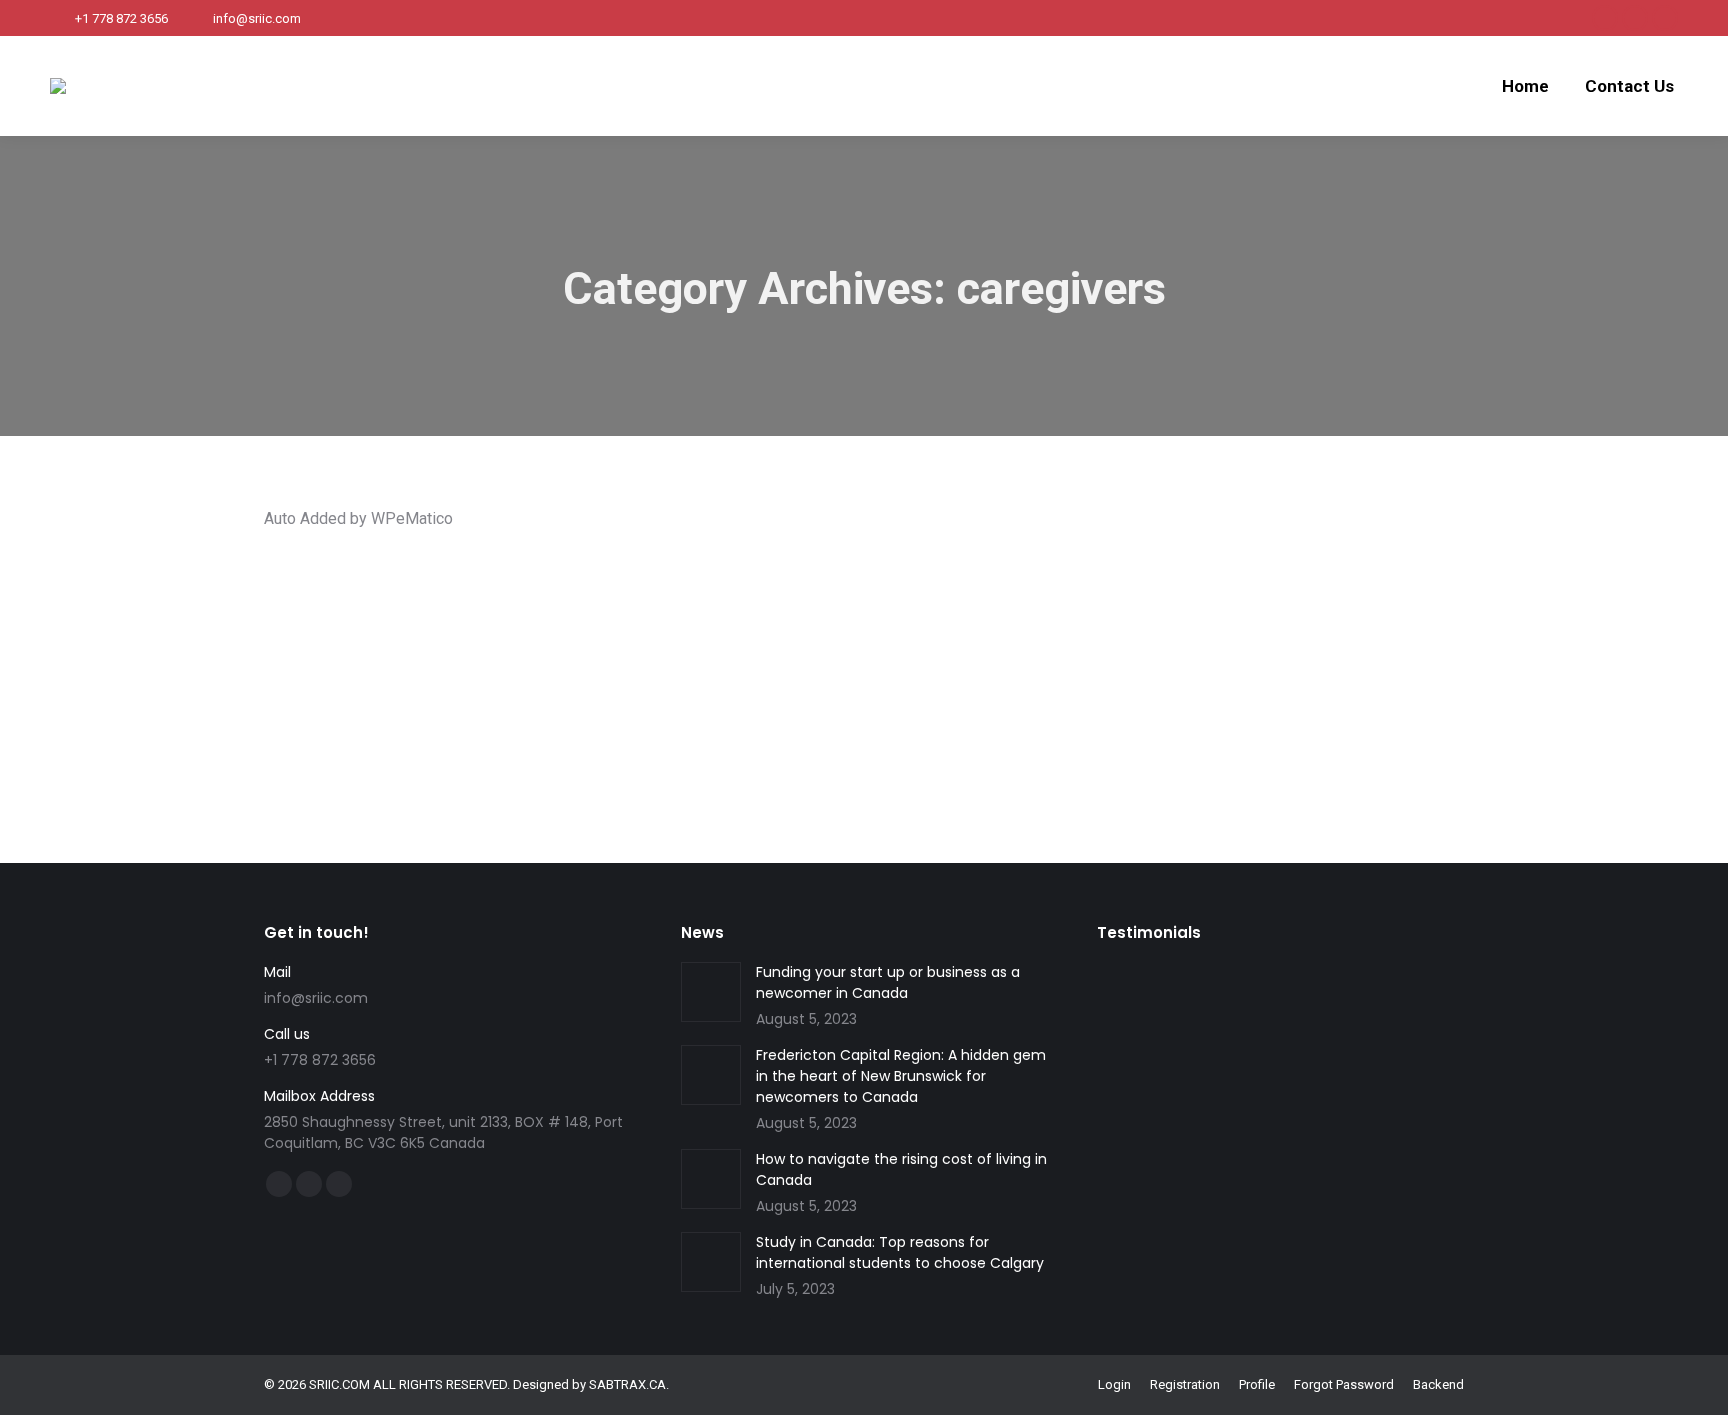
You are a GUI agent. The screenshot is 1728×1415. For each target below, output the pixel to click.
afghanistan (323, 640)
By (341, 676)
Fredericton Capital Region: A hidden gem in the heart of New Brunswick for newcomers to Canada (901, 1076)
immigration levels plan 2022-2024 (387, 658)
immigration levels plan (1132, 640)
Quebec (895, 658)
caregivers (683, 640)
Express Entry (869, 640)
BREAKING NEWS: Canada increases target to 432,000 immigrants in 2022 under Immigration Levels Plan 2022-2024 (817, 607)
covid (809, 640)
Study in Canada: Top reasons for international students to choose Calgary (900, 1252)
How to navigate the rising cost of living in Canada (901, 1169)
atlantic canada (431, 640)
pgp (828, 658)
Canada (503, 640)
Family (931, 640)
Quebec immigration (982, 658)
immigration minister (751, 658)
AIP (372, 640)
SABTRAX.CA (627, 1384)
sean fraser (1079, 658)
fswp (970, 640)
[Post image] (711, 992)
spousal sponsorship (1179, 658)
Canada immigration (589, 640)
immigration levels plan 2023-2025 (589, 658)
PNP (856, 658)
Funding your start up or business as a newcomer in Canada (888, 982)
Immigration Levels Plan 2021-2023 (1304, 640)
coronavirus (753, 640)
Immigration (1025, 640)
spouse (1269, 658)
